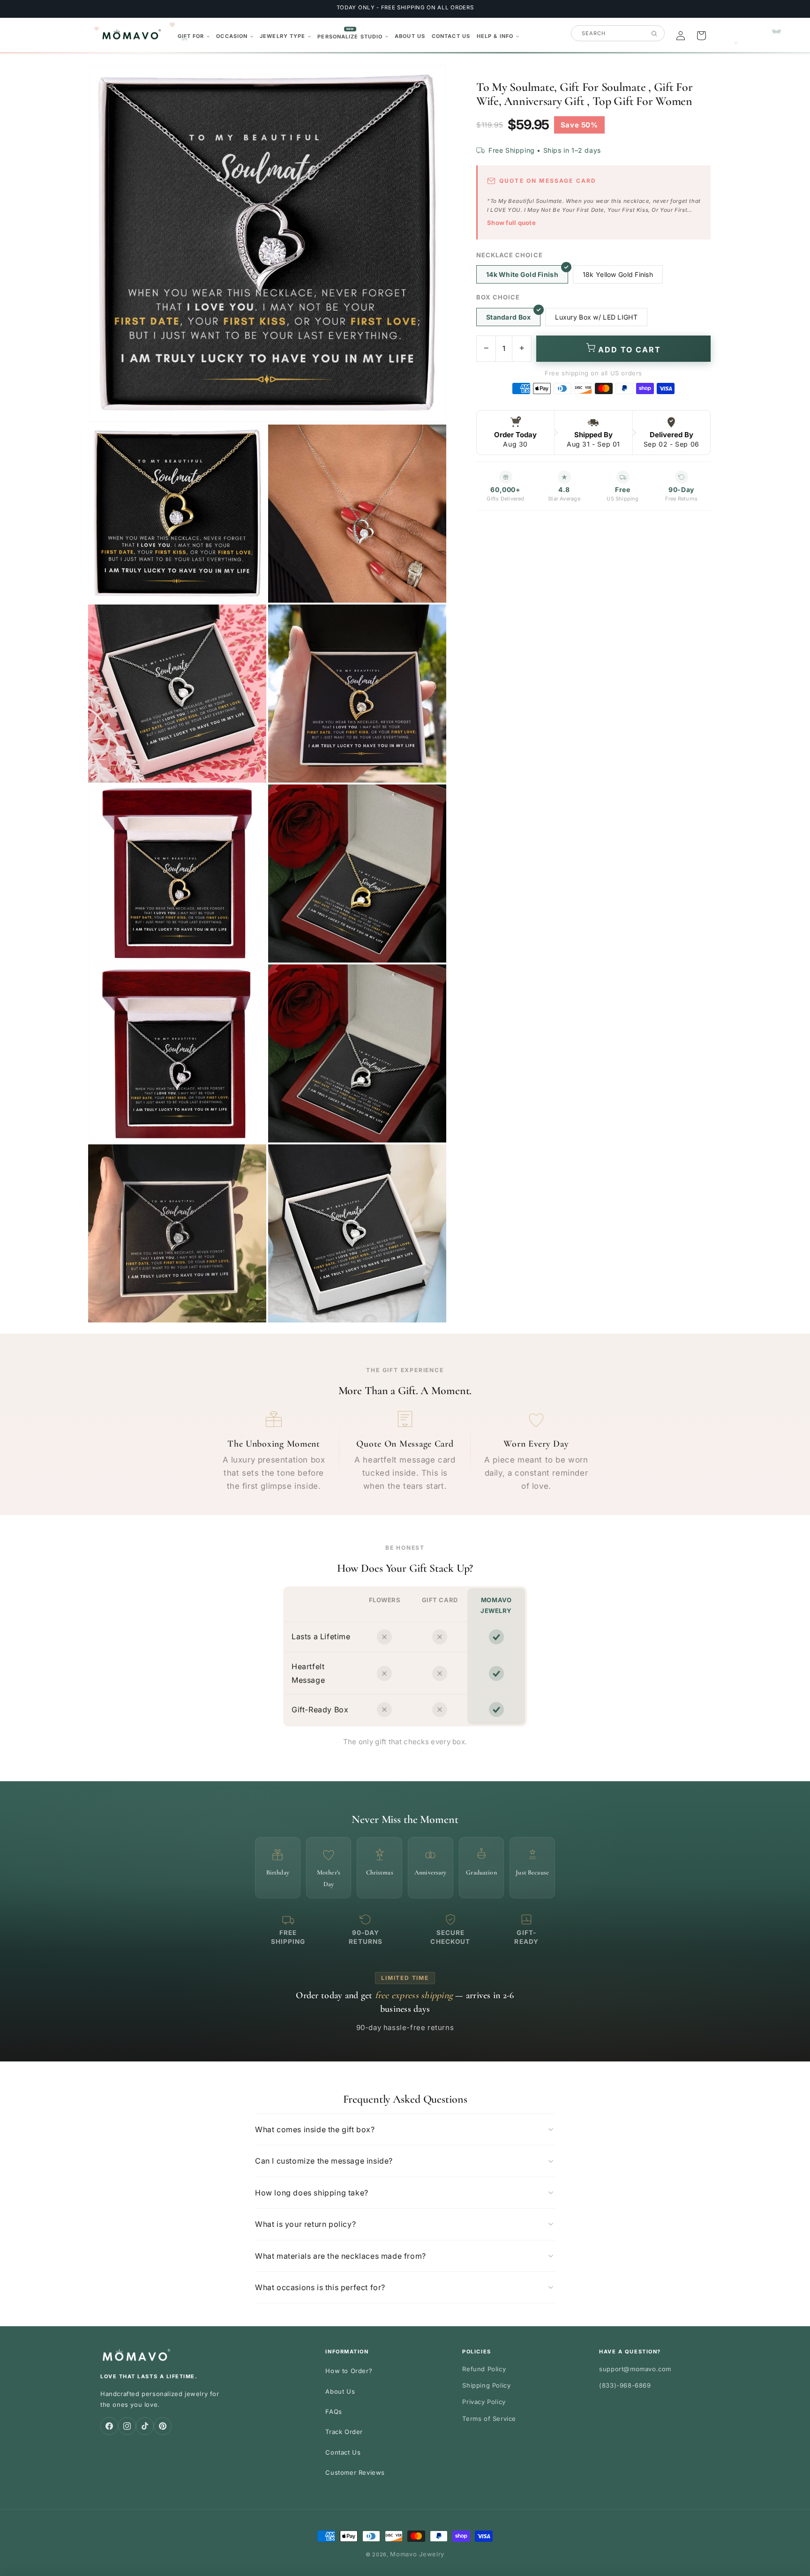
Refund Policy (484, 2369)
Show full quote (511, 223)
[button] (194, 36)
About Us (340, 2391)
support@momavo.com (635, 2369)
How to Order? (349, 2371)
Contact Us (343, 2452)
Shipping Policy (486, 2385)
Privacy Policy (484, 2402)
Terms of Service (489, 2419)
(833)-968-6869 (625, 2385)
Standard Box (508, 317)
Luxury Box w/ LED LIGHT (596, 317)
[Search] (654, 34)
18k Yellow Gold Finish (618, 274)
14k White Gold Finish (522, 274)
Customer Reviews (355, 2472)
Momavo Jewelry (417, 2554)
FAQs (334, 2412)
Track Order (344, 2432)
